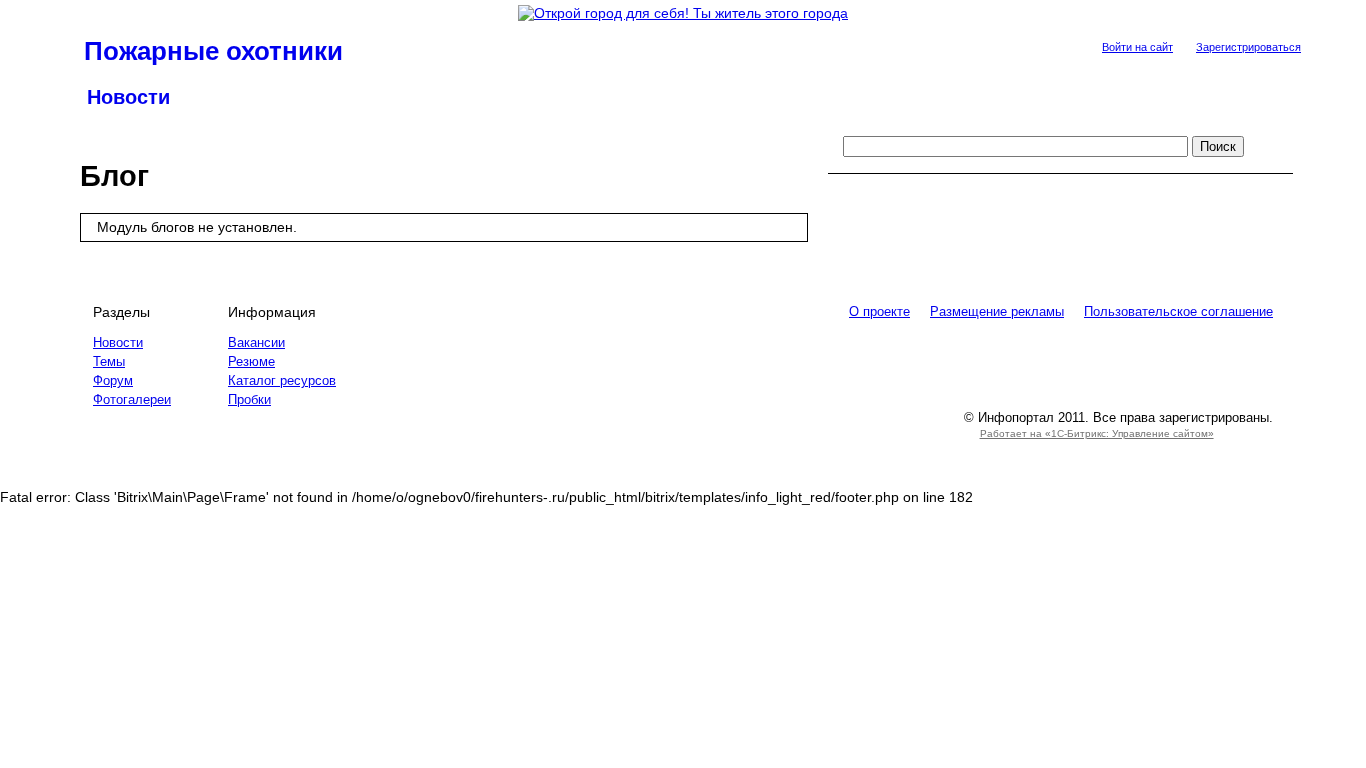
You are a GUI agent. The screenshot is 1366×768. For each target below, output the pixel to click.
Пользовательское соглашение (1178, 311)
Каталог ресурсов (282, 380)
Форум (113, 380)
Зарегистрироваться (1248, 47)
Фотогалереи (132, 399)
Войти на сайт (1137, 47)
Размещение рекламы (997, 311)
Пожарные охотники (213, 51)
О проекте (879, 311)
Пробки (249, 399)
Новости (128, 97)
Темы (109, 361)
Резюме (251, 361)
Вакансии (256, 342)
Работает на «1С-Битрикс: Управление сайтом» (1097, 433)
